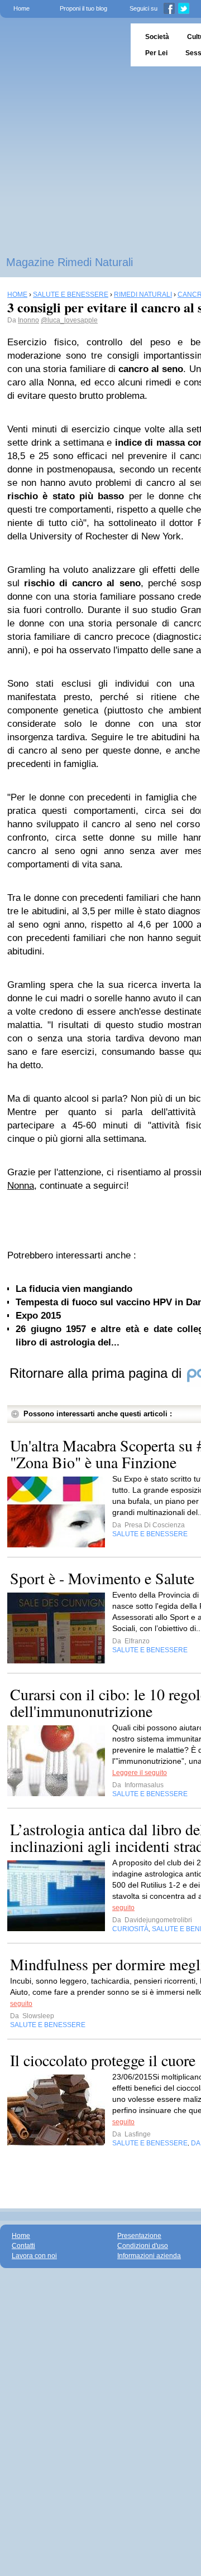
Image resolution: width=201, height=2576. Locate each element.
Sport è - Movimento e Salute (102, 1578)
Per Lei (156, 53)
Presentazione (139, 2236)
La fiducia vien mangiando (74, 1289)
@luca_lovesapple (69, 320)
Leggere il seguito (140, 1773)
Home (21, 8)
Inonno (28, 320)
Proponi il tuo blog (83, 8)
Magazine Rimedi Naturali (70, 262)
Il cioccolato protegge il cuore (103, 2060)
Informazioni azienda (149, 2256)
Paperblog (62, 45)
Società (157, 37)
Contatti (23, 2246)
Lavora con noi (34, 2256)
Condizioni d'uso (143, 2246)
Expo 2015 (38, 1316)
